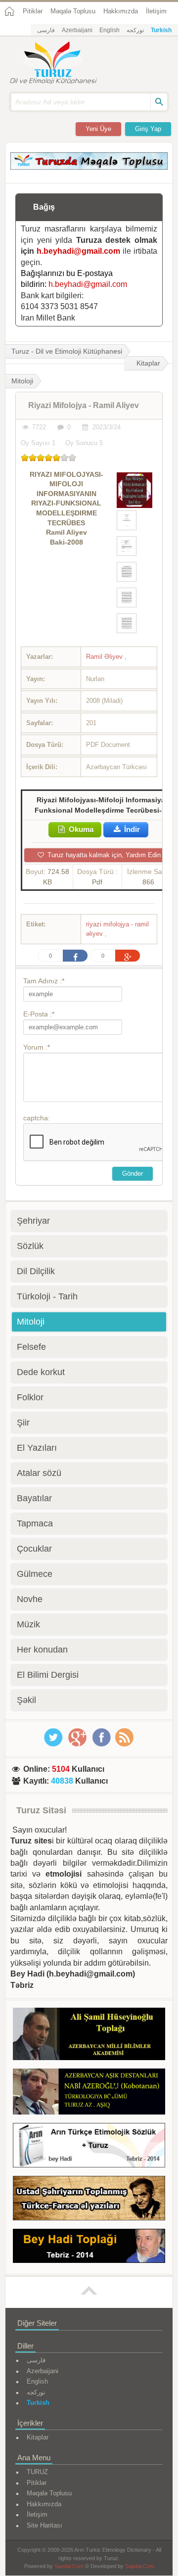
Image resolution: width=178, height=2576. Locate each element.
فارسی (46, 30)
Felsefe (31, 1347)
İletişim (156, 11)
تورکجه (135, 30)
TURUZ (37, 2472)
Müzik (28, 1624)
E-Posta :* (39, 1014)
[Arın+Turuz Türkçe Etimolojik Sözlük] (89, 2147)
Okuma (80, 829)
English (110, 30)
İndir (131, 829)
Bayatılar (34, 1498)
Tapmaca (35, 1523)
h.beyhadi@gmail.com (78, 251)
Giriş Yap (148, 129)
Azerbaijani (77, 30)
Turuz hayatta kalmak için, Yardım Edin (103, 855)
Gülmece (35, 1574)
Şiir (23, 1423)
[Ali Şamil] (89, 2036)
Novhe (30, 1599)
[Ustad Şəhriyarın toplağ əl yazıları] (89, 2200)
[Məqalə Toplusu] (89, 167)
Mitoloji (31, 1322)
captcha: (37, 1118)
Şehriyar (33, 1221)
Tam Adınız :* (44, 981)
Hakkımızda (121, 11)
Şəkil (26, 1700)
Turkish (161, 30)
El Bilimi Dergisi (48, 1675)
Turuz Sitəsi (41, 1810)
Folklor (30, 1397)
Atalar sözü (39, 1473)
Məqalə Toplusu (73, 11)
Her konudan (42, 1650)
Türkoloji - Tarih (47, 1296)
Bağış (44, 207)
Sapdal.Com (69, 2566)
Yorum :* (37, 1047)
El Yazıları (37, 1448)
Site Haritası (44, 2525)
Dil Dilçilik (36, 1271)
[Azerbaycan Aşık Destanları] (89, 2093)
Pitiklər (33, 11)
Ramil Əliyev (105, 657)
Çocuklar (34, 1549)
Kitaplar (148, 363)
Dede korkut (41, 1372)
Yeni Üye (98, 129)
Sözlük (30, 1246)
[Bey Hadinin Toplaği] (89, 2248)
